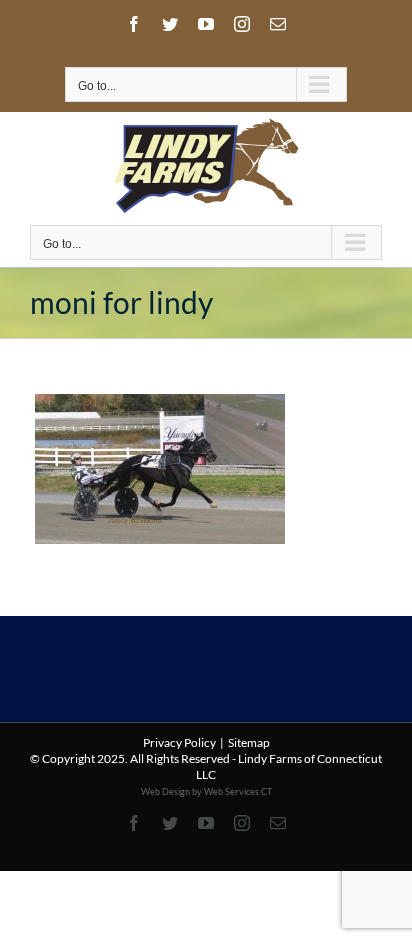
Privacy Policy (179, 742)
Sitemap (249, 742)
